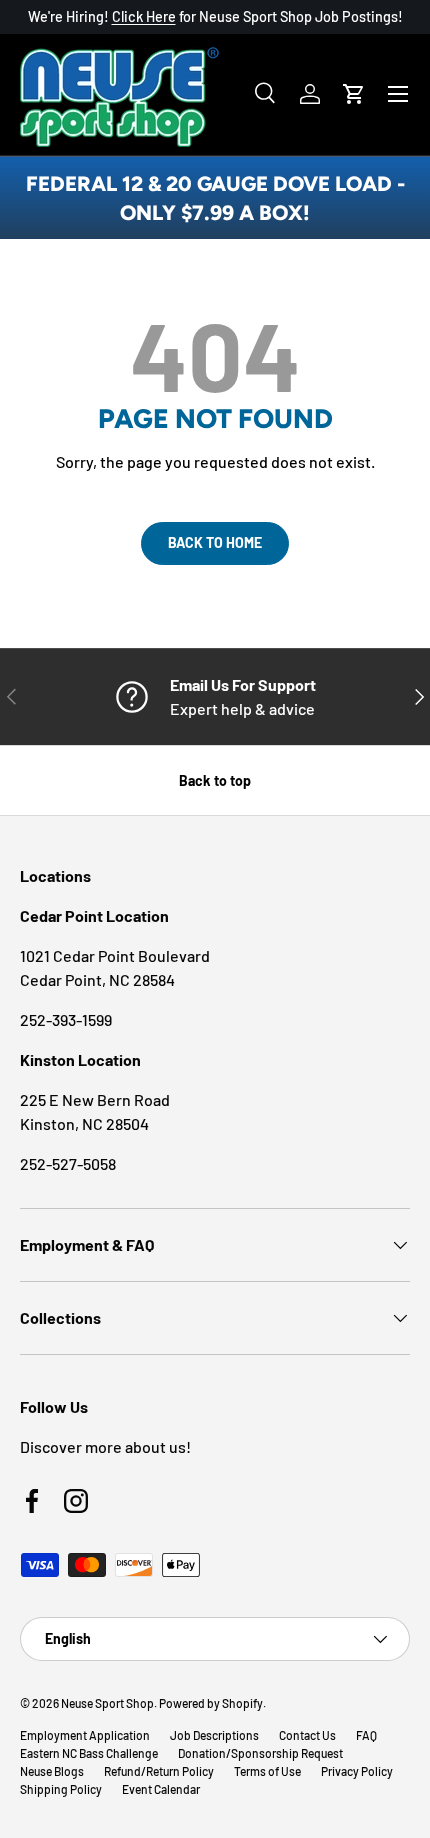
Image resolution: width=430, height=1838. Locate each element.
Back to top (215, 780)
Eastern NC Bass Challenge (89, 1753)
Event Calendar (161, 1789)
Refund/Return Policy (159, 1771)
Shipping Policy (61, 1789)
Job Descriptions (214, 1735)
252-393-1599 (66, 1019)
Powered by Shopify (211, 1703)
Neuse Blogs (52, 1771)
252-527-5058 (68, 1163)
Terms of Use (267, 1771)
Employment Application (85, 1735)
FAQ (366, 1735)
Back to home (215, 542)
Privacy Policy (357, 1771)
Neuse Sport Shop (107, 1703)
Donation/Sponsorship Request (260, 1753)
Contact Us (307, 1735)
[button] (354, 94)
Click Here (144, 16)
